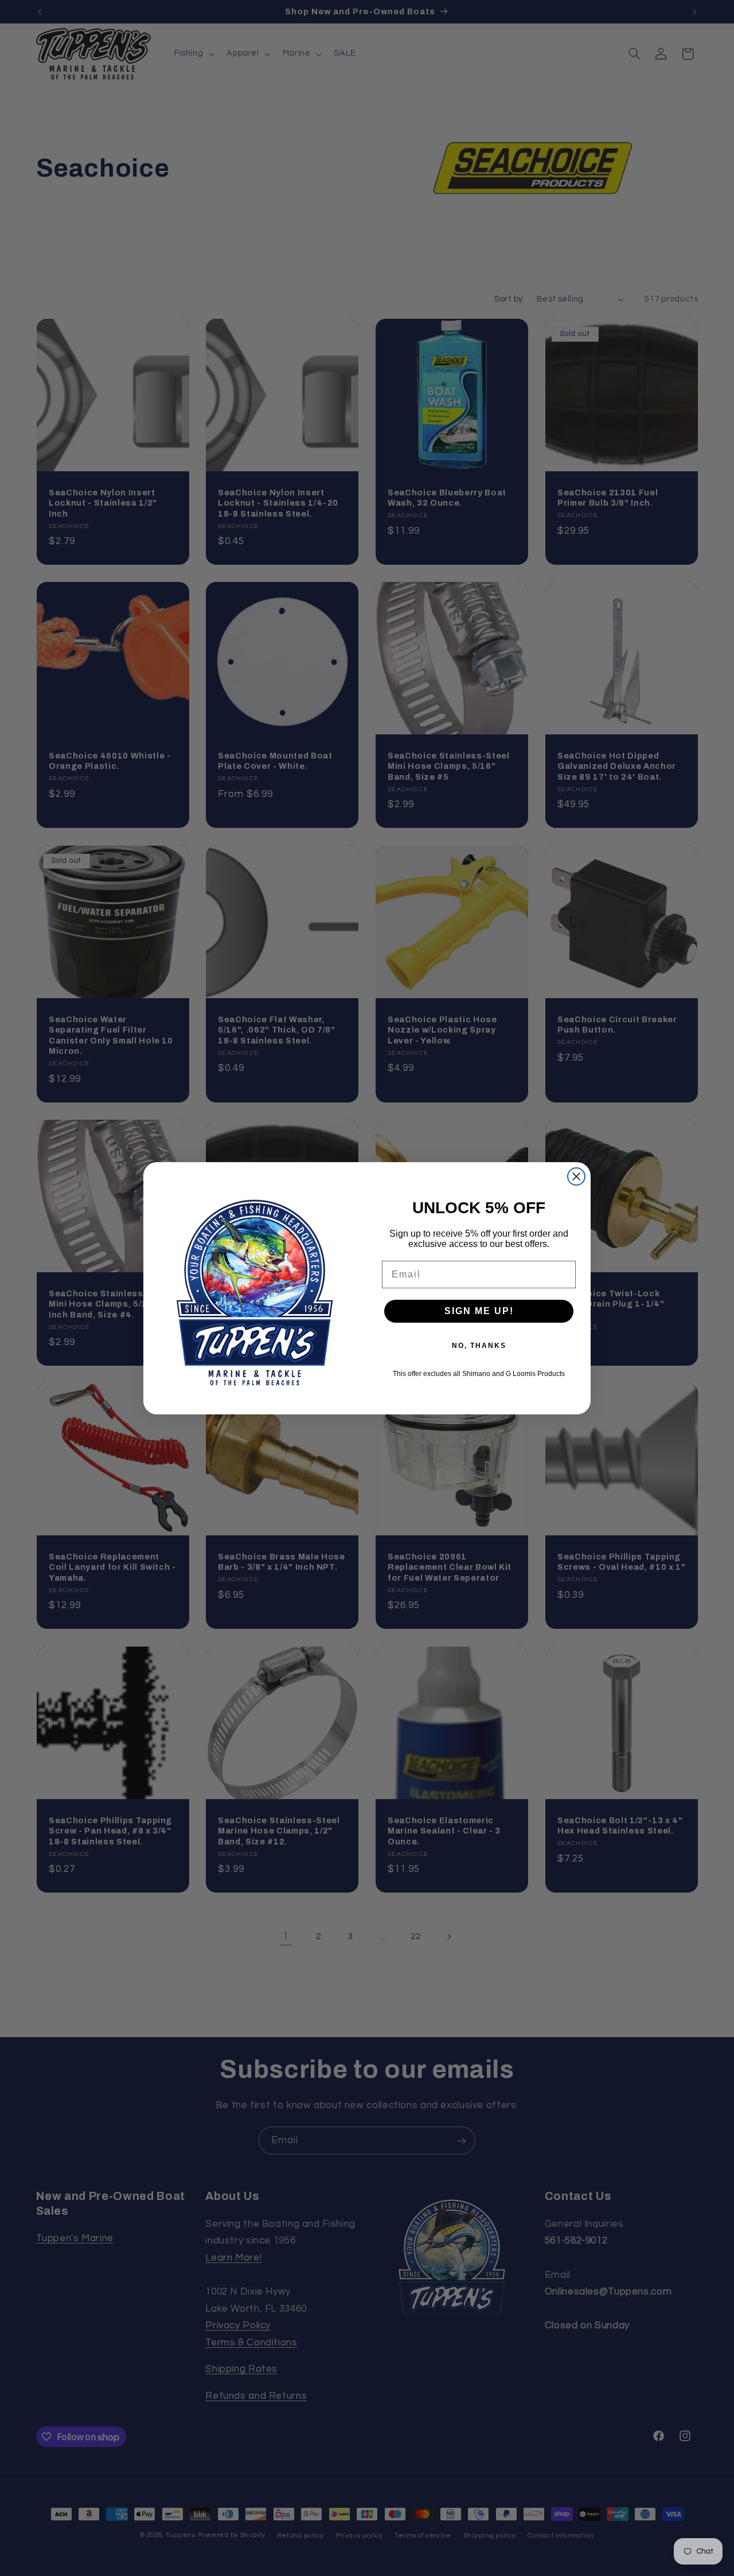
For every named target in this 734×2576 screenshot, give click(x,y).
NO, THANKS (479, 1346)
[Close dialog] (576, 1176)
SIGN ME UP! (479, 1311)
